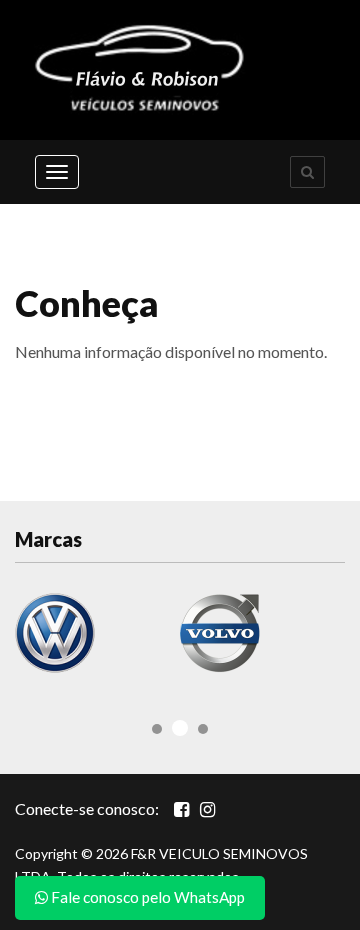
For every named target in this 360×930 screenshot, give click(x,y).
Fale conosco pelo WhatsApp (146, 897)
